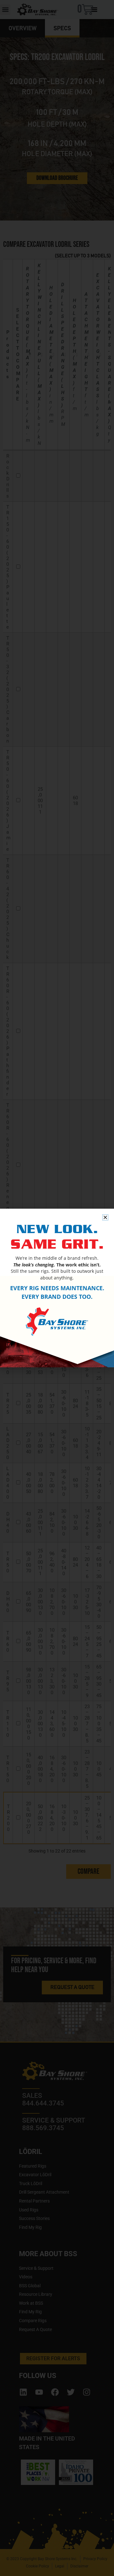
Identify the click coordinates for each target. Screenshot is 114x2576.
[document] (57, 1288)
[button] (105, 1217)
